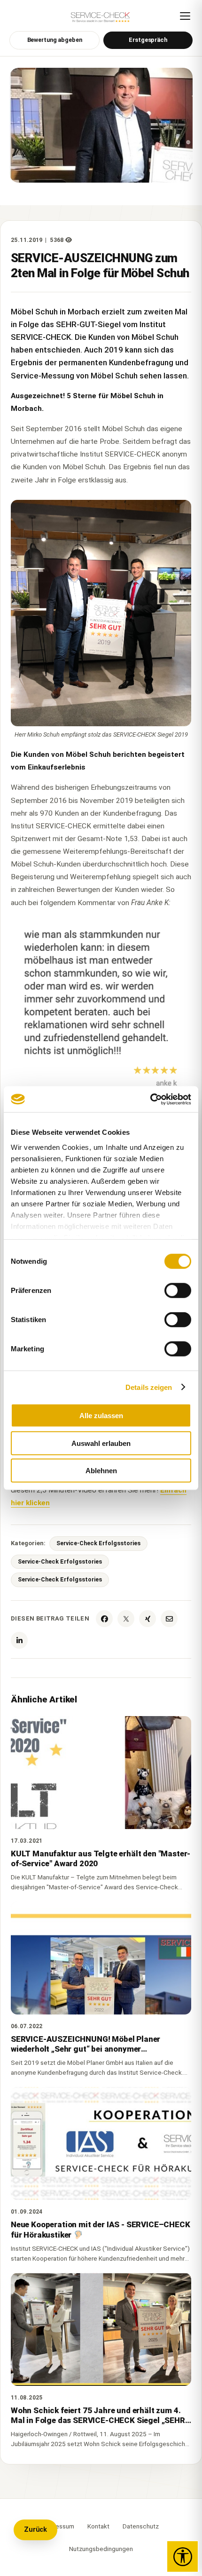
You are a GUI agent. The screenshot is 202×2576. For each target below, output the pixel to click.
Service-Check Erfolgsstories (98, 1543)
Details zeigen (149, 1387)
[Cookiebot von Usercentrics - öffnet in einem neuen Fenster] (150, 1099)
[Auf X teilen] (126, 1619)
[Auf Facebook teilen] (104, 1619)
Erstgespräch (148, 40)
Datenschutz (141, 2526)
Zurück (35, 2530)
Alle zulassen (101, 1416)
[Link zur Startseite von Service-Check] (101, 20)
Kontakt (98, 2526)
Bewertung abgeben (55, 40)
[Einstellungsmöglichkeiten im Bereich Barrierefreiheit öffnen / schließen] (183, 2556)
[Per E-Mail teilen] (169, 1619)
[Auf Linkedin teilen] (19, 1640)
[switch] (178, 1291)
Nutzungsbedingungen (101, 2549)
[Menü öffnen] (185, 16)
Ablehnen (101, 1471)
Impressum (59, 2526)
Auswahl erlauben (101, 1443)
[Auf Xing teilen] (148, 1619)
